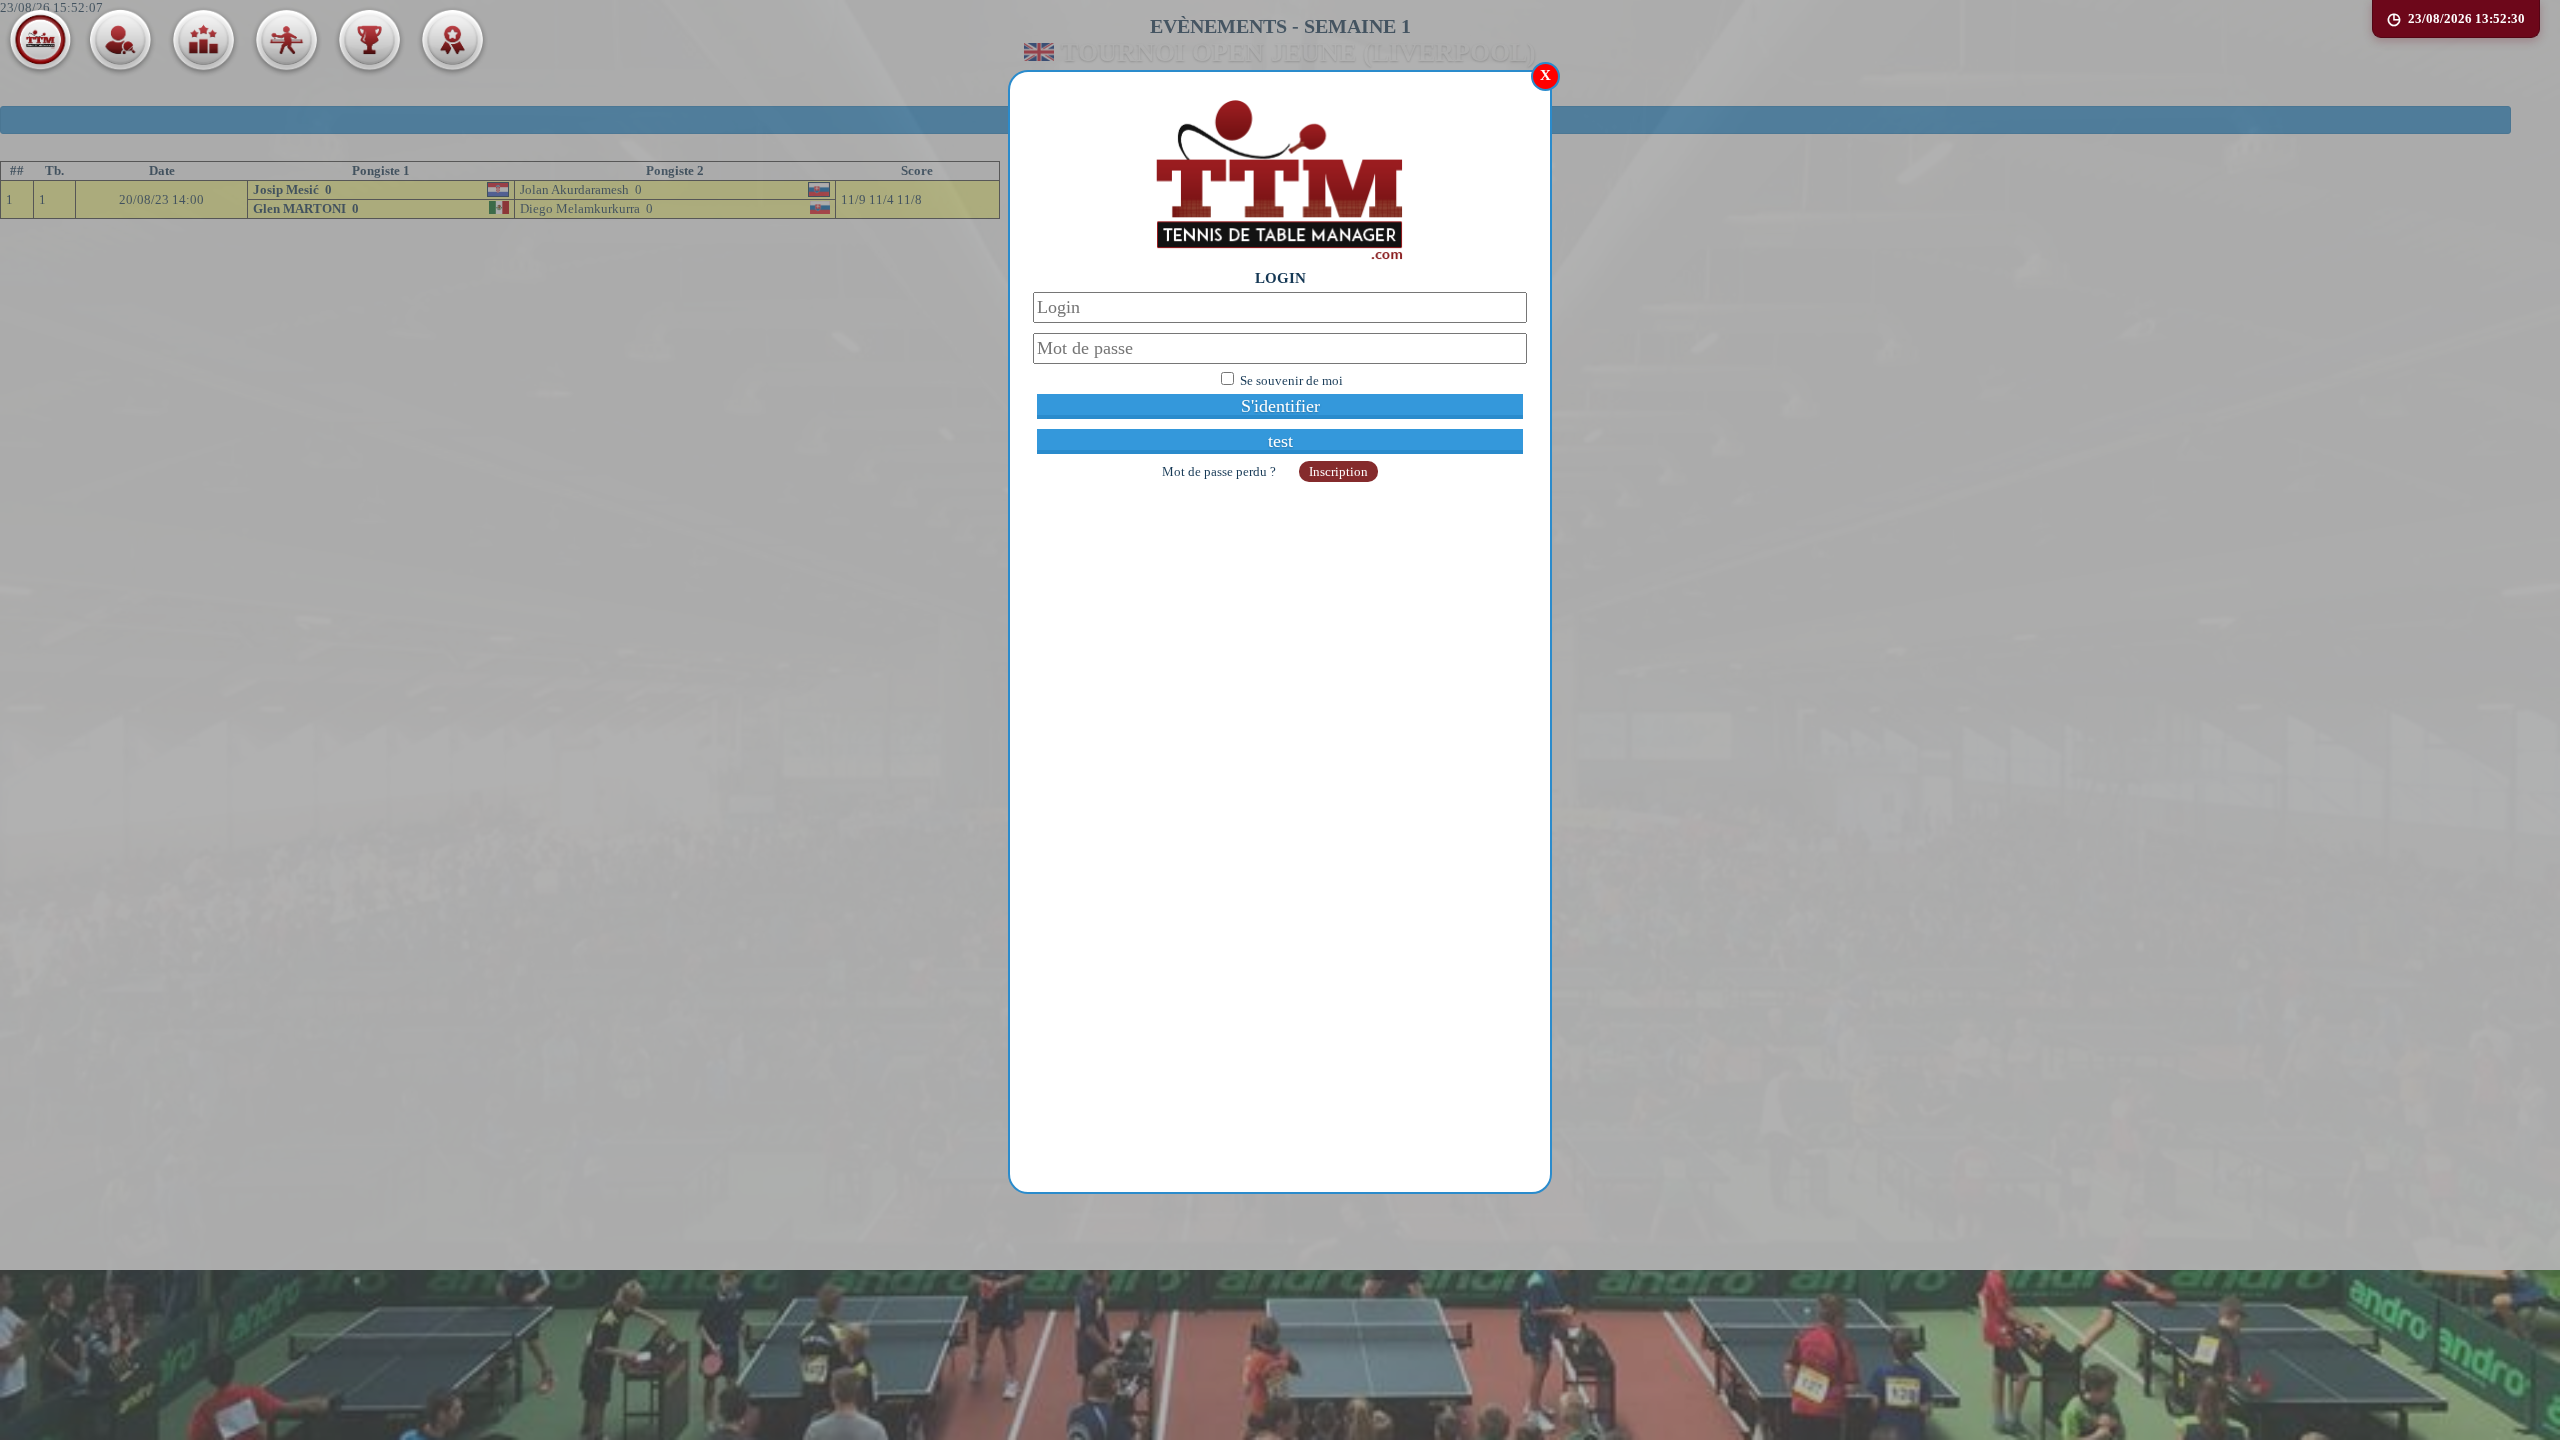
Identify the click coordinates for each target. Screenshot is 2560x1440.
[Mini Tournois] (452, 40)
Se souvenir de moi (1291, 380)
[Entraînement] (286, 40)
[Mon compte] (120, 40)
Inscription (1338, 471)
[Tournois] (369, 40)
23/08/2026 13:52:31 (2466, 18)
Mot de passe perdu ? (1220, 471)
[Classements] (203, 40)
